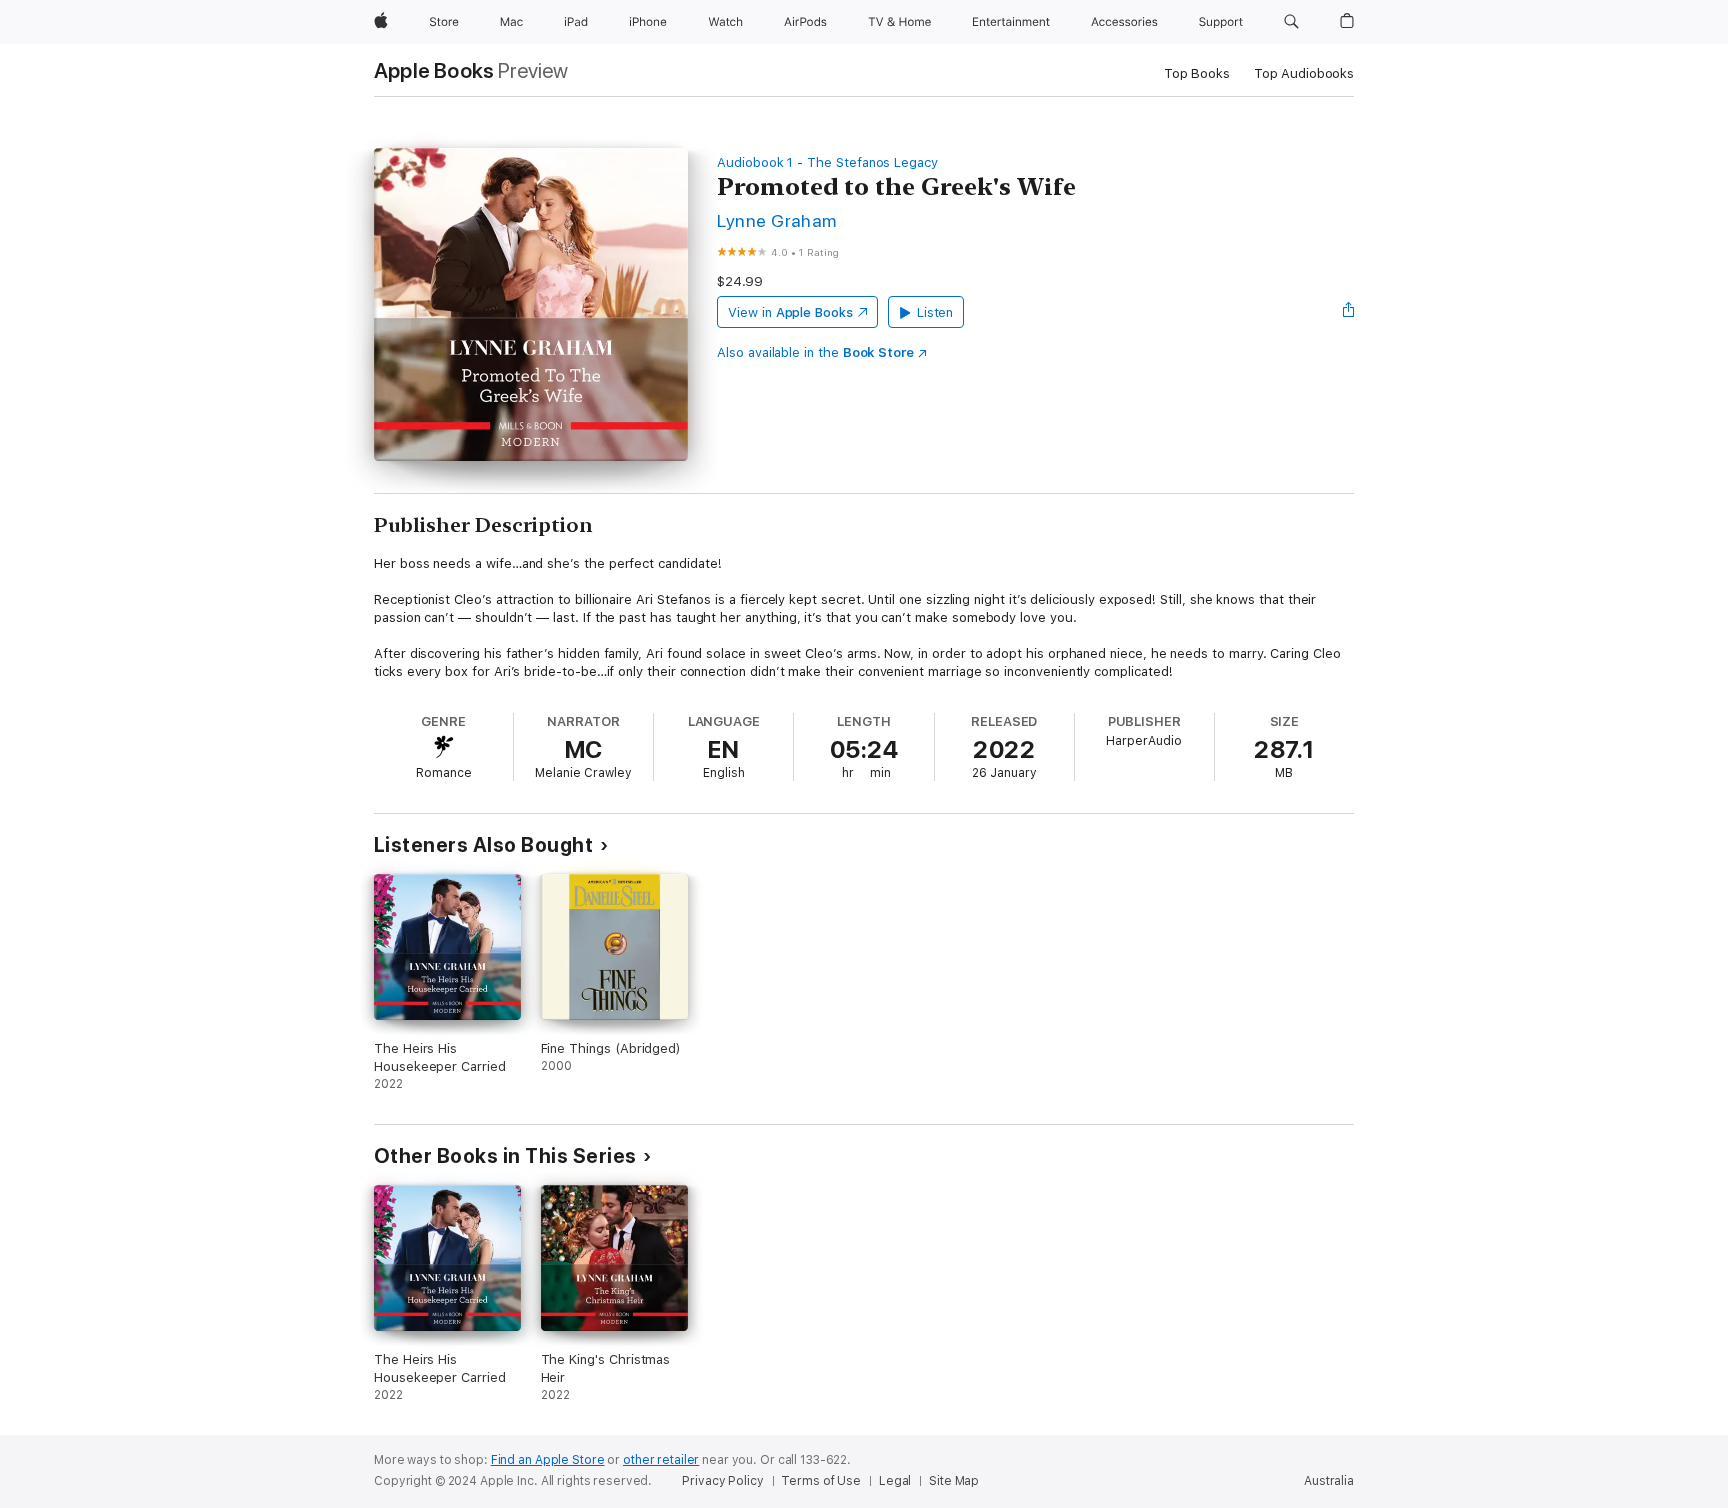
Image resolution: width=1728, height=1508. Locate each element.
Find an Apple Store (548, 1460)
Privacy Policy (722, 1481)
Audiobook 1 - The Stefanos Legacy (827, 162)
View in (790, 312)
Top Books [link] (1197, 73)
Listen (935, 312)
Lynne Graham (777, 220)
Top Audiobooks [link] (1304, 73)
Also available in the (815, 352)
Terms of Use (821, 1481)
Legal (895, 1481)
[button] (1291, 22)
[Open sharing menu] (1349, 312)
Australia (1329, 1481)
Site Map (954, 1481)
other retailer (661, 1460)
